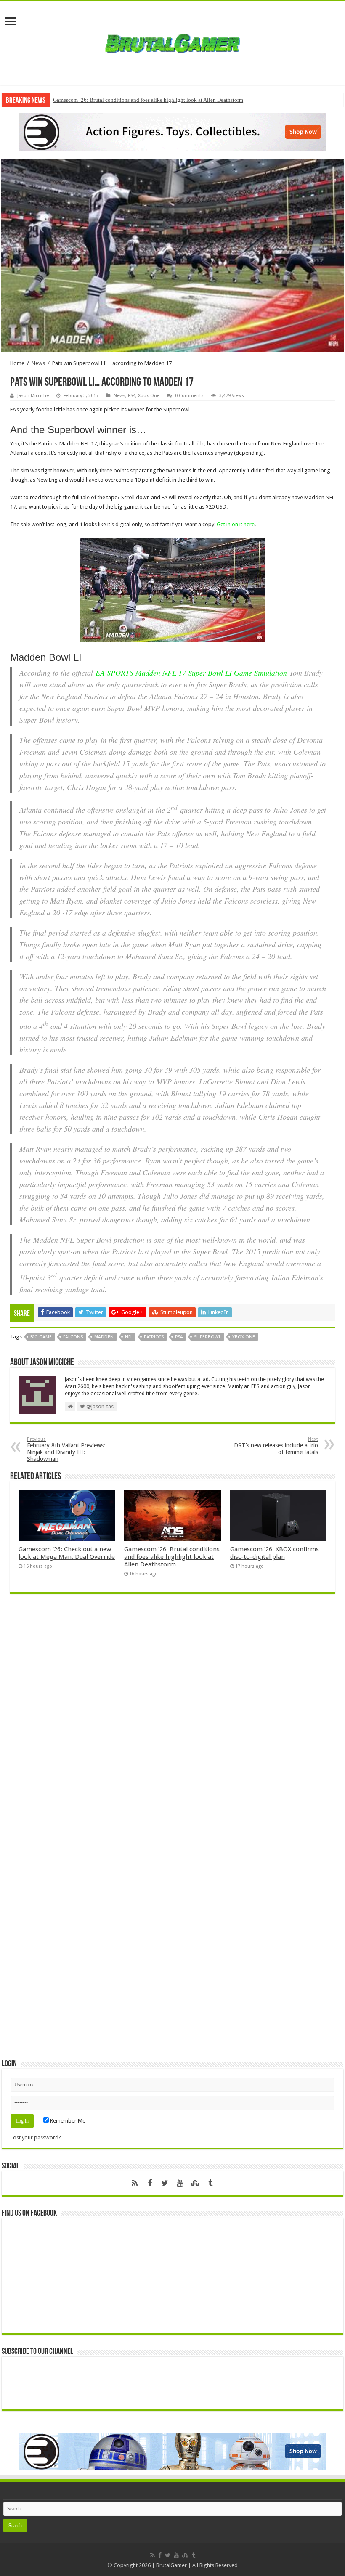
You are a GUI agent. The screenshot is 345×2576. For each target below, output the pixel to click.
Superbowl (207, 1337)
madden (104, 1337)
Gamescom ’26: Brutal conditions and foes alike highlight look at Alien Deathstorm (148, 100)
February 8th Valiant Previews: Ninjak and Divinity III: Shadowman (66, 1449)
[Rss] (135, 2183)
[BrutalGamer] (172, 42)
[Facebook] (150, 2183)
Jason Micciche (33, 396)
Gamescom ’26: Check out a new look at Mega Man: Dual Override (67, 1553)
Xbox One (149, 396)
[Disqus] (172, 1722)
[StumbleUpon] (195, 2183)
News (38, 363)
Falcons (73, 1337)
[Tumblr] (210, 2183)
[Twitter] (165, 2183)
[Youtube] (180, 2183)
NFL (129, 1337)
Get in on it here (236, 524)
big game (41, 1337)
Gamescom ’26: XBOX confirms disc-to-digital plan (275, 1553)
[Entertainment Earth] (172, 131)
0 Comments (189, 396)
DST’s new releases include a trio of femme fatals (276, 1446)
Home (17, 363)
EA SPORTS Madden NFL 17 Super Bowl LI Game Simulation (191, 673)
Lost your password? (36, 2137)
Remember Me (67, 2121)
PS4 (132, 396)
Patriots (154, 1337)
